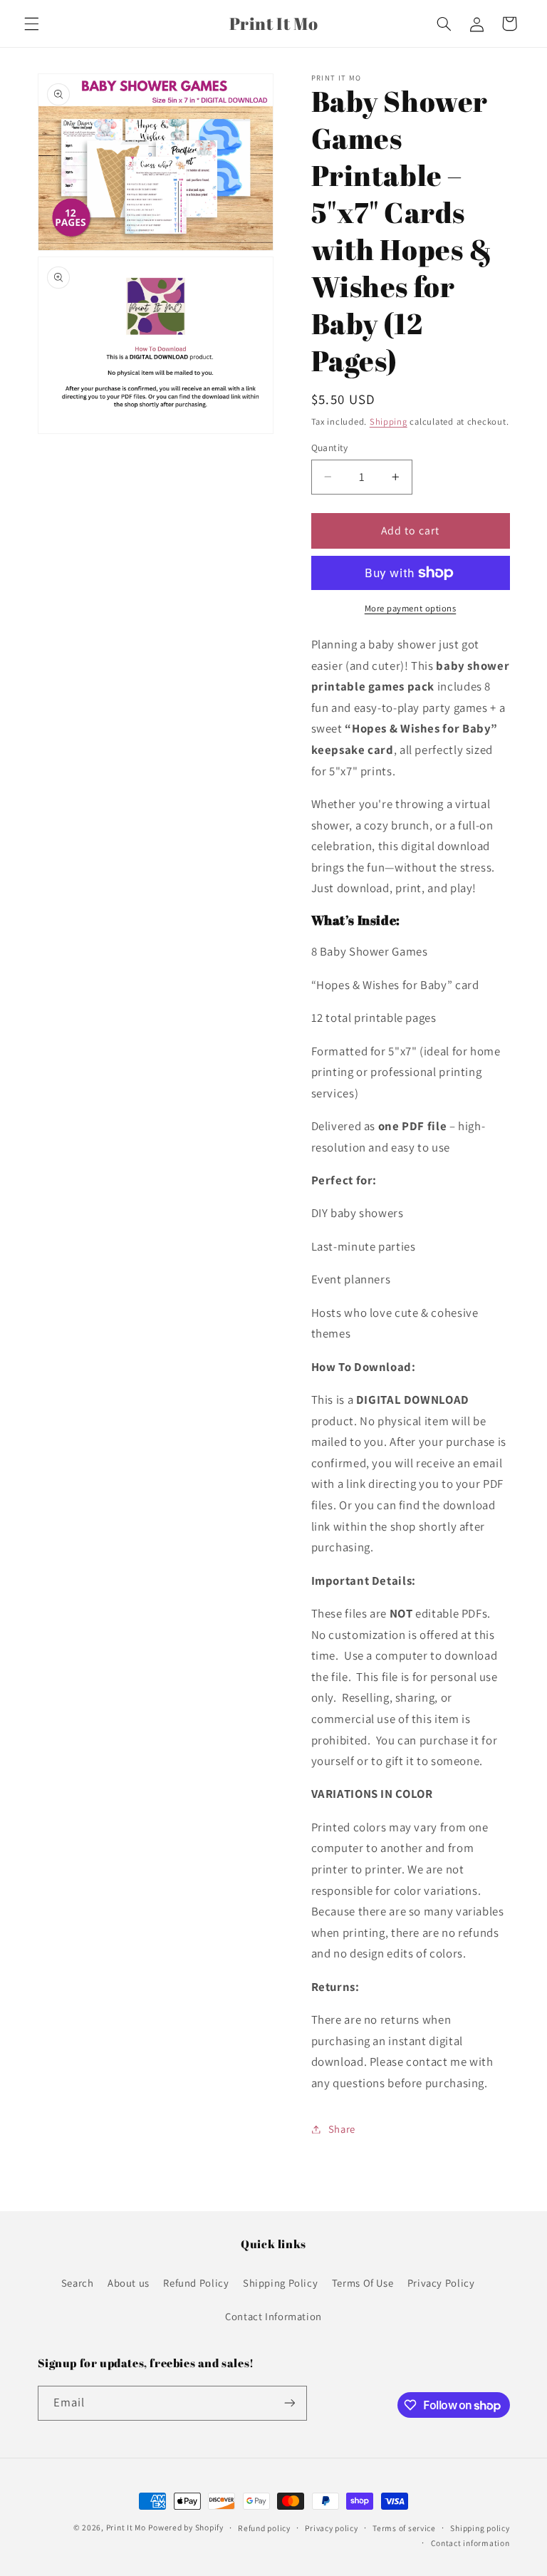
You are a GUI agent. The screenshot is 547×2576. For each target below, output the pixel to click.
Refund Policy (196, 2283)
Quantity (330, 448)
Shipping (389, 421)
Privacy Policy (441, 2283)
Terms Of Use (363, 2283)
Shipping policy (480, 2528)
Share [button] (342, 2129)
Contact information (470, 2543)
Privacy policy (331, 2528)
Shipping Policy (280, 2283)
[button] (31, 24)
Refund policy (264, 2528)
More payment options (411, 608)
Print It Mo (126, 2527)
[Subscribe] (289, 2403)
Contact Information (273, 2316)
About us (129, 2283)
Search (78, 2283)
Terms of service (404, 2528)
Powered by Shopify (186, 2527)
